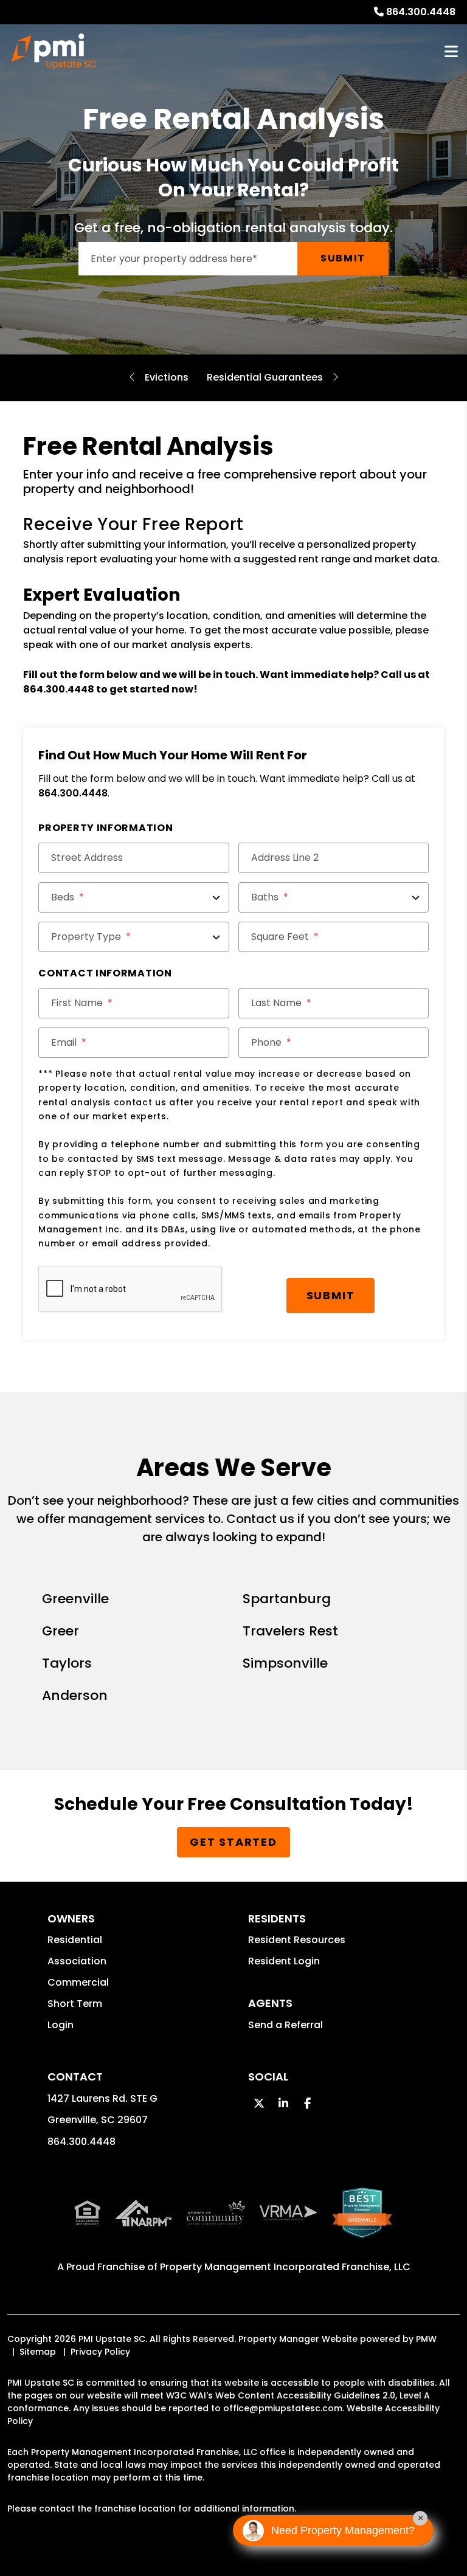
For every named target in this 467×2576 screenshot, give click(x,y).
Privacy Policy (100, 2352)
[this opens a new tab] (362, 2222)
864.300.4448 (421, 12)
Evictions (167, 377)
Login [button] (61, 2025)
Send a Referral (285, 2025)
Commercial (78, 1982)
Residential (75, 1940)
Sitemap (38, 2352)
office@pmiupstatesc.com (283, 2408)
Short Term (75, 2004)
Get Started (233, 1842)
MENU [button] (451, 52)
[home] (54, 52)
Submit (343, 258)
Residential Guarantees (265, 377)
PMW (426, 2339)
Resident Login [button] (284, 1961)
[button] (259, 2103)
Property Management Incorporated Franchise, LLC (285, 2267)
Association (77, 1961)
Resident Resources (297, 1940)
